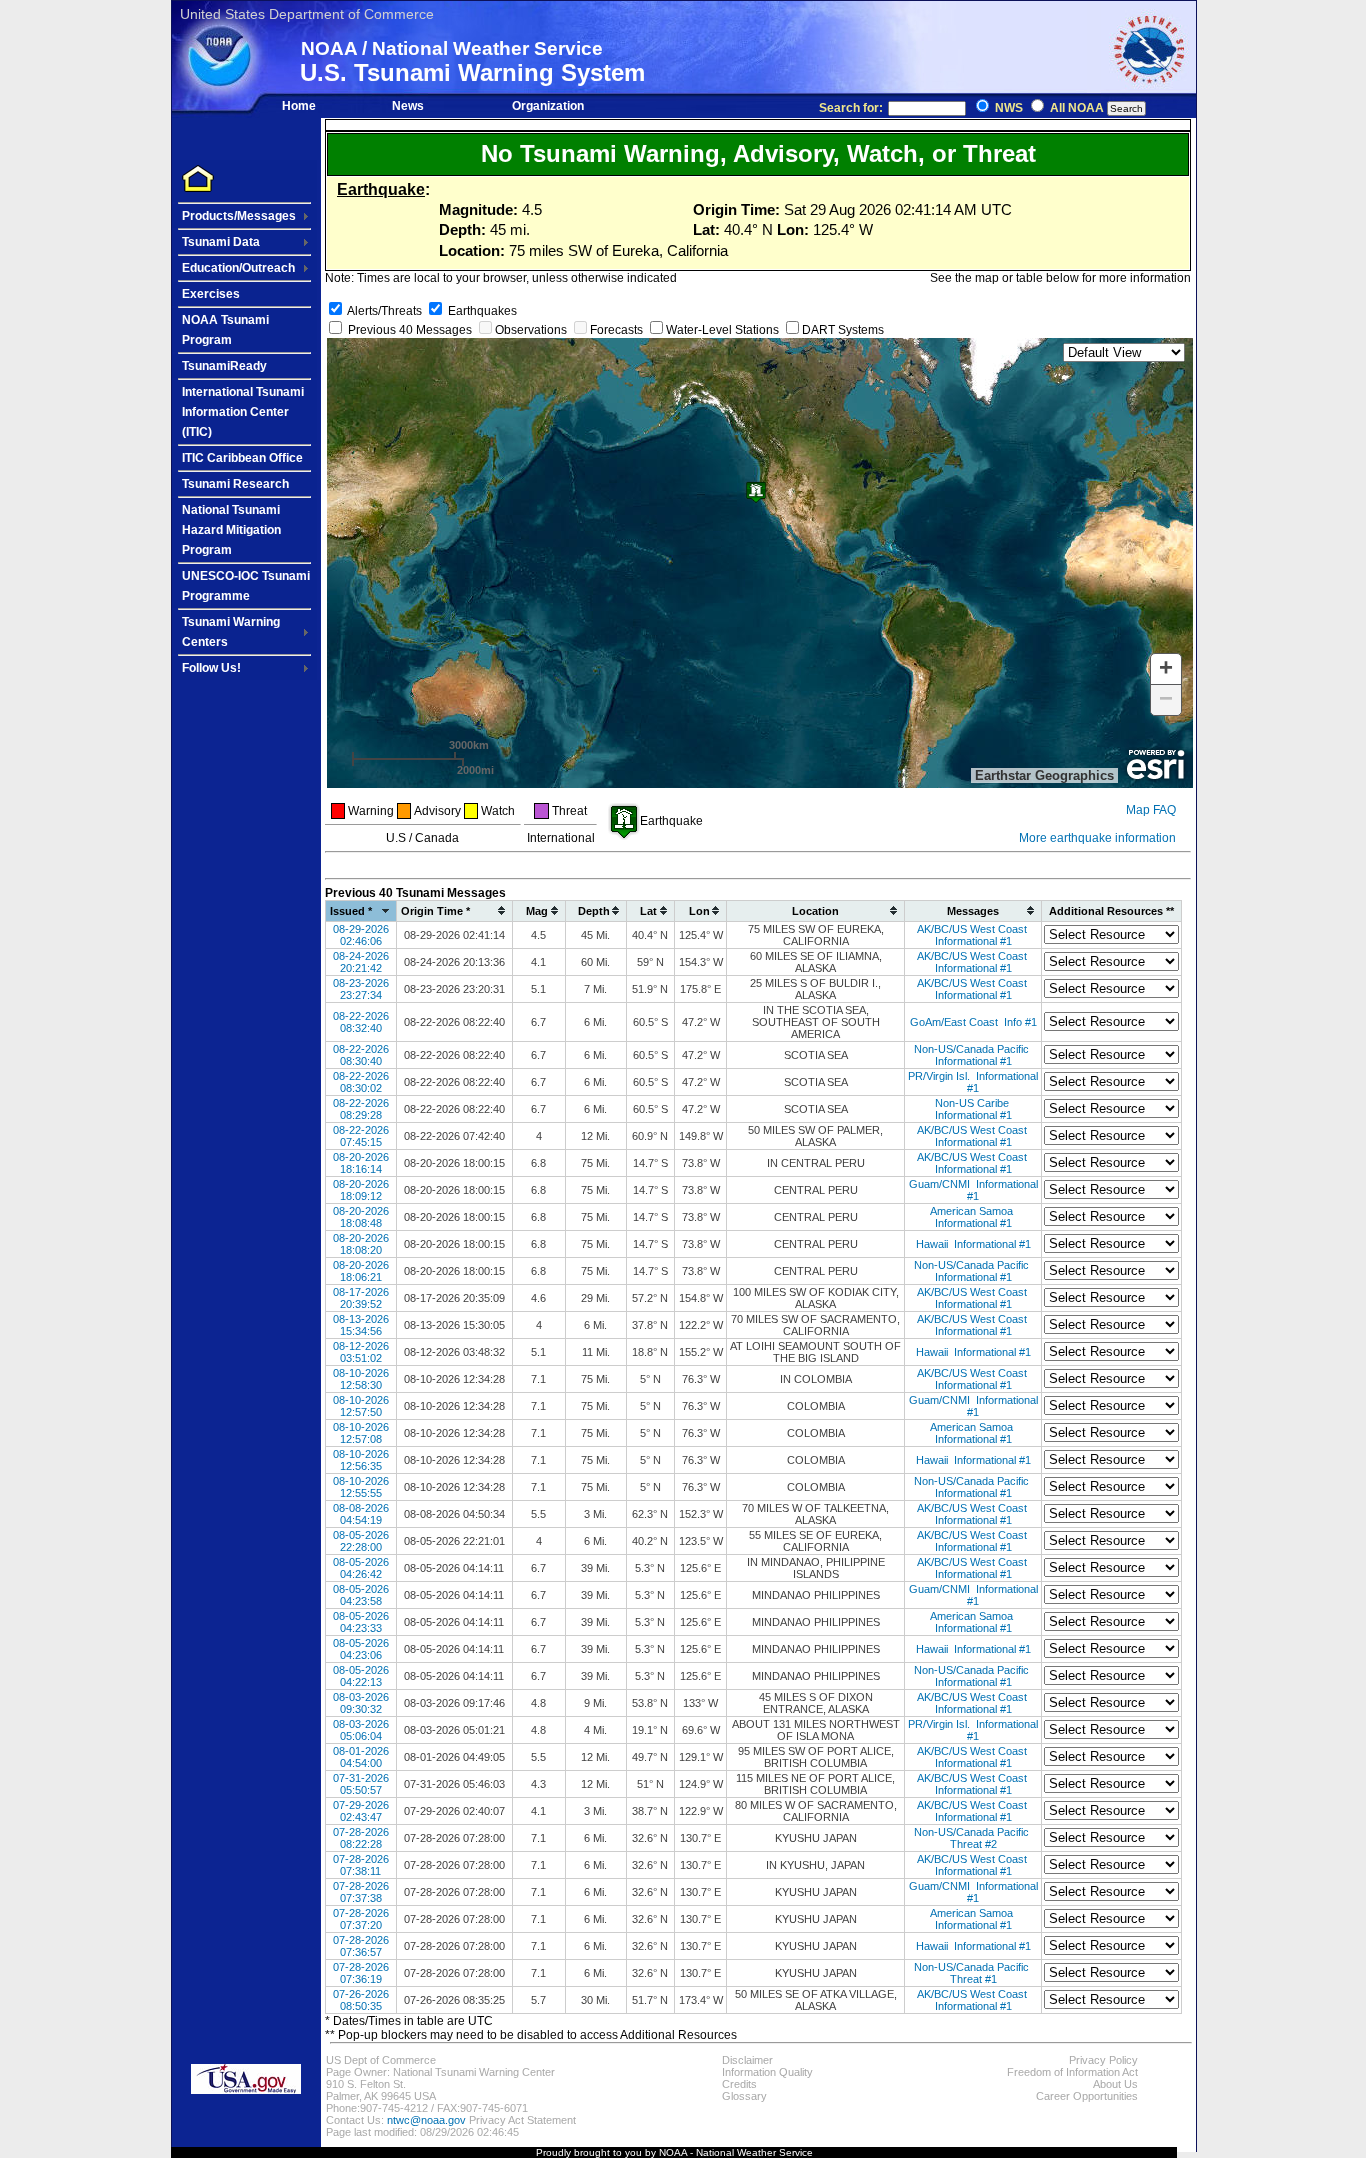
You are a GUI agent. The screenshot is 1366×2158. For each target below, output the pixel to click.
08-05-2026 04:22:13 (361, 1676)
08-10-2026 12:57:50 (361, 1406)
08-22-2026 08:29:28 (361, 1109)
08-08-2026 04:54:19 (361, 1514)
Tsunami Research (235, 484)
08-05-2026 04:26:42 (361, 1568)
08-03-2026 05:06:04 (361, 1730)
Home (299, 106)
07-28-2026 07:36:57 (361, 1946)
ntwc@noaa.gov (426, 2120)
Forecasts (616, 330)
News (408, 106)
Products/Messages (239, 216)
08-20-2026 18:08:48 (361, 1217)
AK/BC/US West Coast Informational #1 (973, 935)
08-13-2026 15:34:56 (361, 1325)
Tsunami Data (221, 242)
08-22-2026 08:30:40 (361, 1055)
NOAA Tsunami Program (225, 330)
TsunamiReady (224, 366)
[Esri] (1155, 765)
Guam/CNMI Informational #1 (973, 1190)
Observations (531, 330)
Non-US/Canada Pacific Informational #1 (973, 1055)
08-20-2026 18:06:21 (361, 1271)
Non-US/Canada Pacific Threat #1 (973, 1973)
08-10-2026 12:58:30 (361, 1379)
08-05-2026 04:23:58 (361, 1595)
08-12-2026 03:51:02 (361, 1352)
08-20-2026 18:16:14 (361, 1163)
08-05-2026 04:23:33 (361, 1622)
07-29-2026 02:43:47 (361, 1811)
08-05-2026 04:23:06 (361, 1649)
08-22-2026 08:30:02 (361, 1082)
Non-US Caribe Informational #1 (973, 1109)
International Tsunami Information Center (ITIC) (243, 412)
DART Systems (843, 330)
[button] (1166, 669)
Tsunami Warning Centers (231, 632)
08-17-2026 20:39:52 (361, 1298)
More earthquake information (1097, 838)
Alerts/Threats (384, 311)
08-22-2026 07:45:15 (361, 1136)
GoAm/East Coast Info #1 (973, 1022)
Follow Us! (211, 668)
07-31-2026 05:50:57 (361, 1784)
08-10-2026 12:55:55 (361, 1487)
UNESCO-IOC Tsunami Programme (246, 586)
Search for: (852, 108)
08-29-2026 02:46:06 (361, 935)
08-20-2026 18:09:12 (361, 1190)
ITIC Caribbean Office (242, 458)
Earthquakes (482, 311)
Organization (548, 106)
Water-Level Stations (722, 330)
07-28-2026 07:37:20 (361, 1919)
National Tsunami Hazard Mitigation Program (231, 530)
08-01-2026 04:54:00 (361, 1757)
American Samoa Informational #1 (973, 1217)
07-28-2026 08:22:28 (361, 1838)
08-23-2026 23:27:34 (361, 989)
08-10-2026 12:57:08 (361, 1433)
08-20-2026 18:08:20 (361, 1244)
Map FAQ (1151, 810)
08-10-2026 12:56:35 (361, 1460)
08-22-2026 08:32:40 (361, 1022)
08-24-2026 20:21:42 (361, 962)
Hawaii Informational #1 (973, 1244)
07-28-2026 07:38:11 (361, 1865)
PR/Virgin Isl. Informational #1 (973, 1082)
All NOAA (1077, 108)
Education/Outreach (238, 268)
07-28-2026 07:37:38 (361, 1892)
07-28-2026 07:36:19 (361, 1973)
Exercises (211, 294)
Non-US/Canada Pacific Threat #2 (973, 1838)
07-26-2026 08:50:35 (361, 2000)
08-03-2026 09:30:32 (361, 1703)
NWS (1009, 108)
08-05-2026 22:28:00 (361, 1541)
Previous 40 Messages (410, 330)
